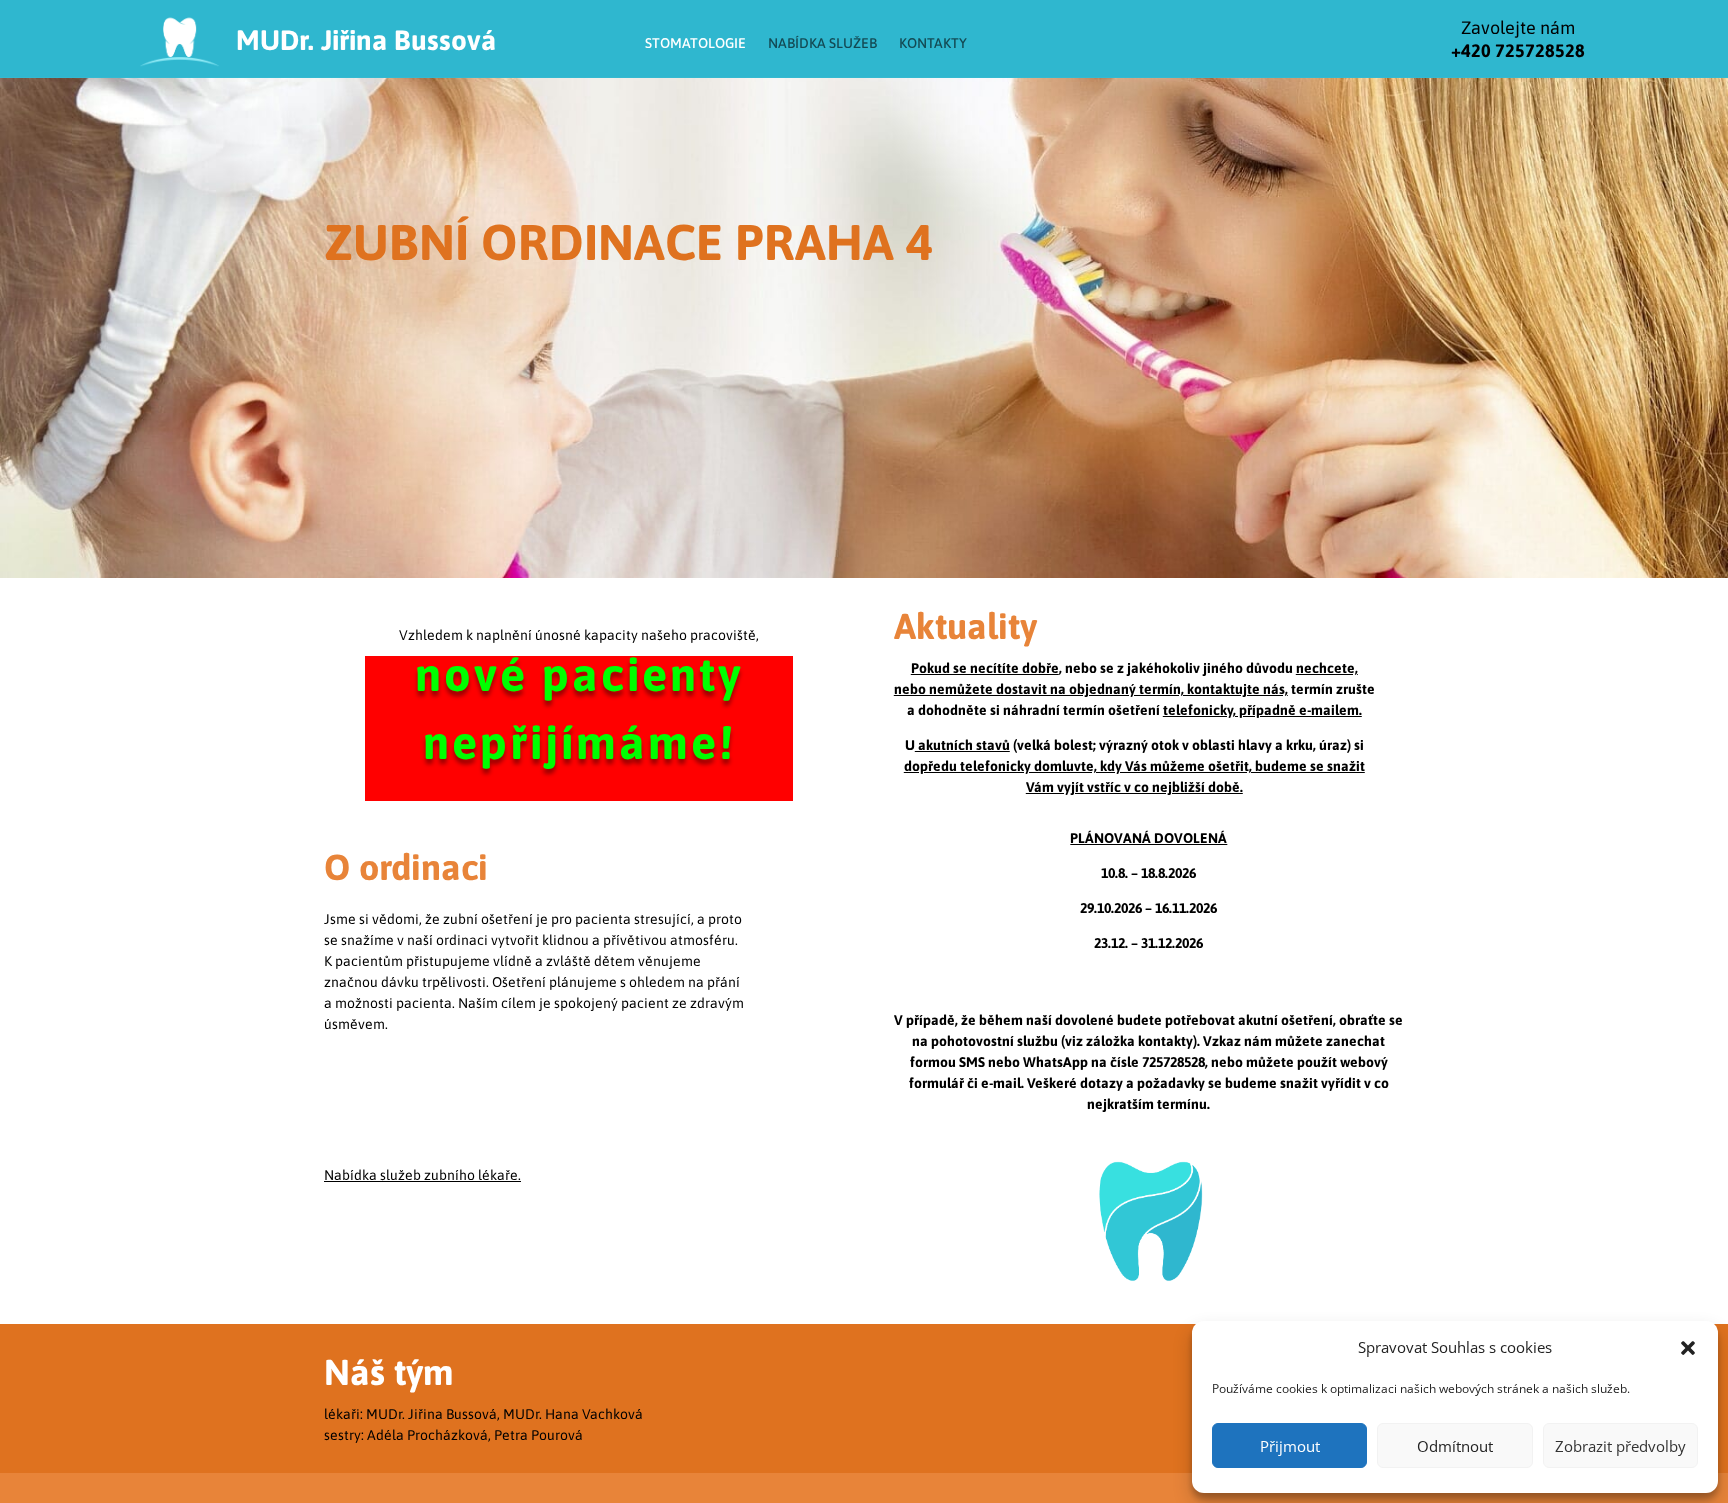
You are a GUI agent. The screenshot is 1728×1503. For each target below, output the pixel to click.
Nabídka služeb (822, 43)
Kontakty (933, 43)
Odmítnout (1455, 1446)
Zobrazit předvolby (1620, 1446)
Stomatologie (695, 43)
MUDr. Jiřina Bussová (366, 40)
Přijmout (1290, 1446)
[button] (1688, 1348)
